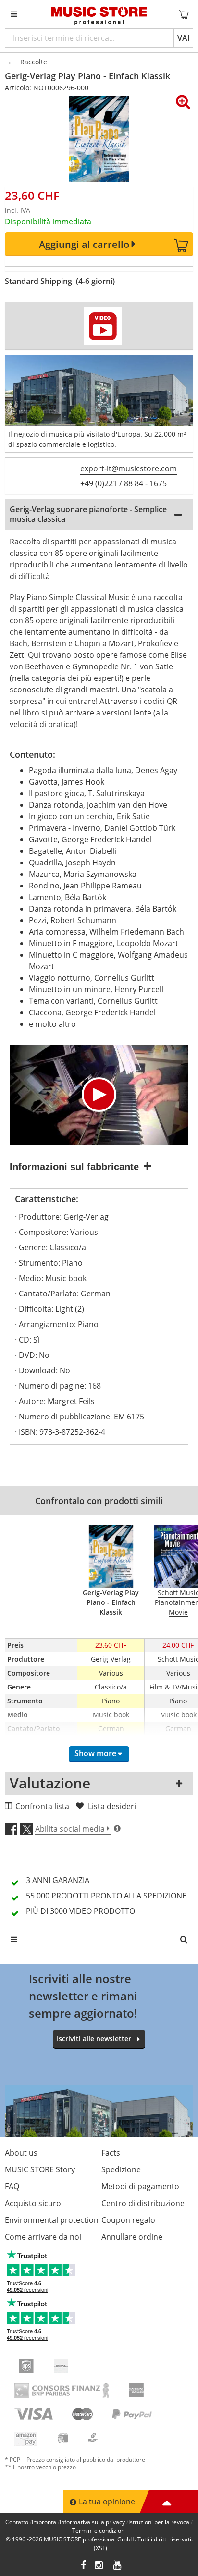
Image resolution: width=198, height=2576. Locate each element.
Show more (95, 1753)
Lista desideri (112, 1806)
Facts (111, 2153)
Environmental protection (52, 2220)
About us (21, 2153)
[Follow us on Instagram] (99, 2566)
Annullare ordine (132, 2237)
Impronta (44, 2522)
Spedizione (121, 2169)
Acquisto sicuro (33, 2203)
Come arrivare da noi (43, 2237)
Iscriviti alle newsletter (94, 2039)
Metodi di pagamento (140, 2186)
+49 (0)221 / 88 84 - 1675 (124, 483)
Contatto (17, 2522)
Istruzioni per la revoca (159, 2522)
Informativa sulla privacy (92, 2522)
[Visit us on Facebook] (83, 2566)
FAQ (12, 2186)
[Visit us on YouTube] (118, 2566)
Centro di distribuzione (143, 2203)
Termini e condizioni (99, 2531)
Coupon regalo (128, 2220)
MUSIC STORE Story (40, 2169)
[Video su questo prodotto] (103, 326)
